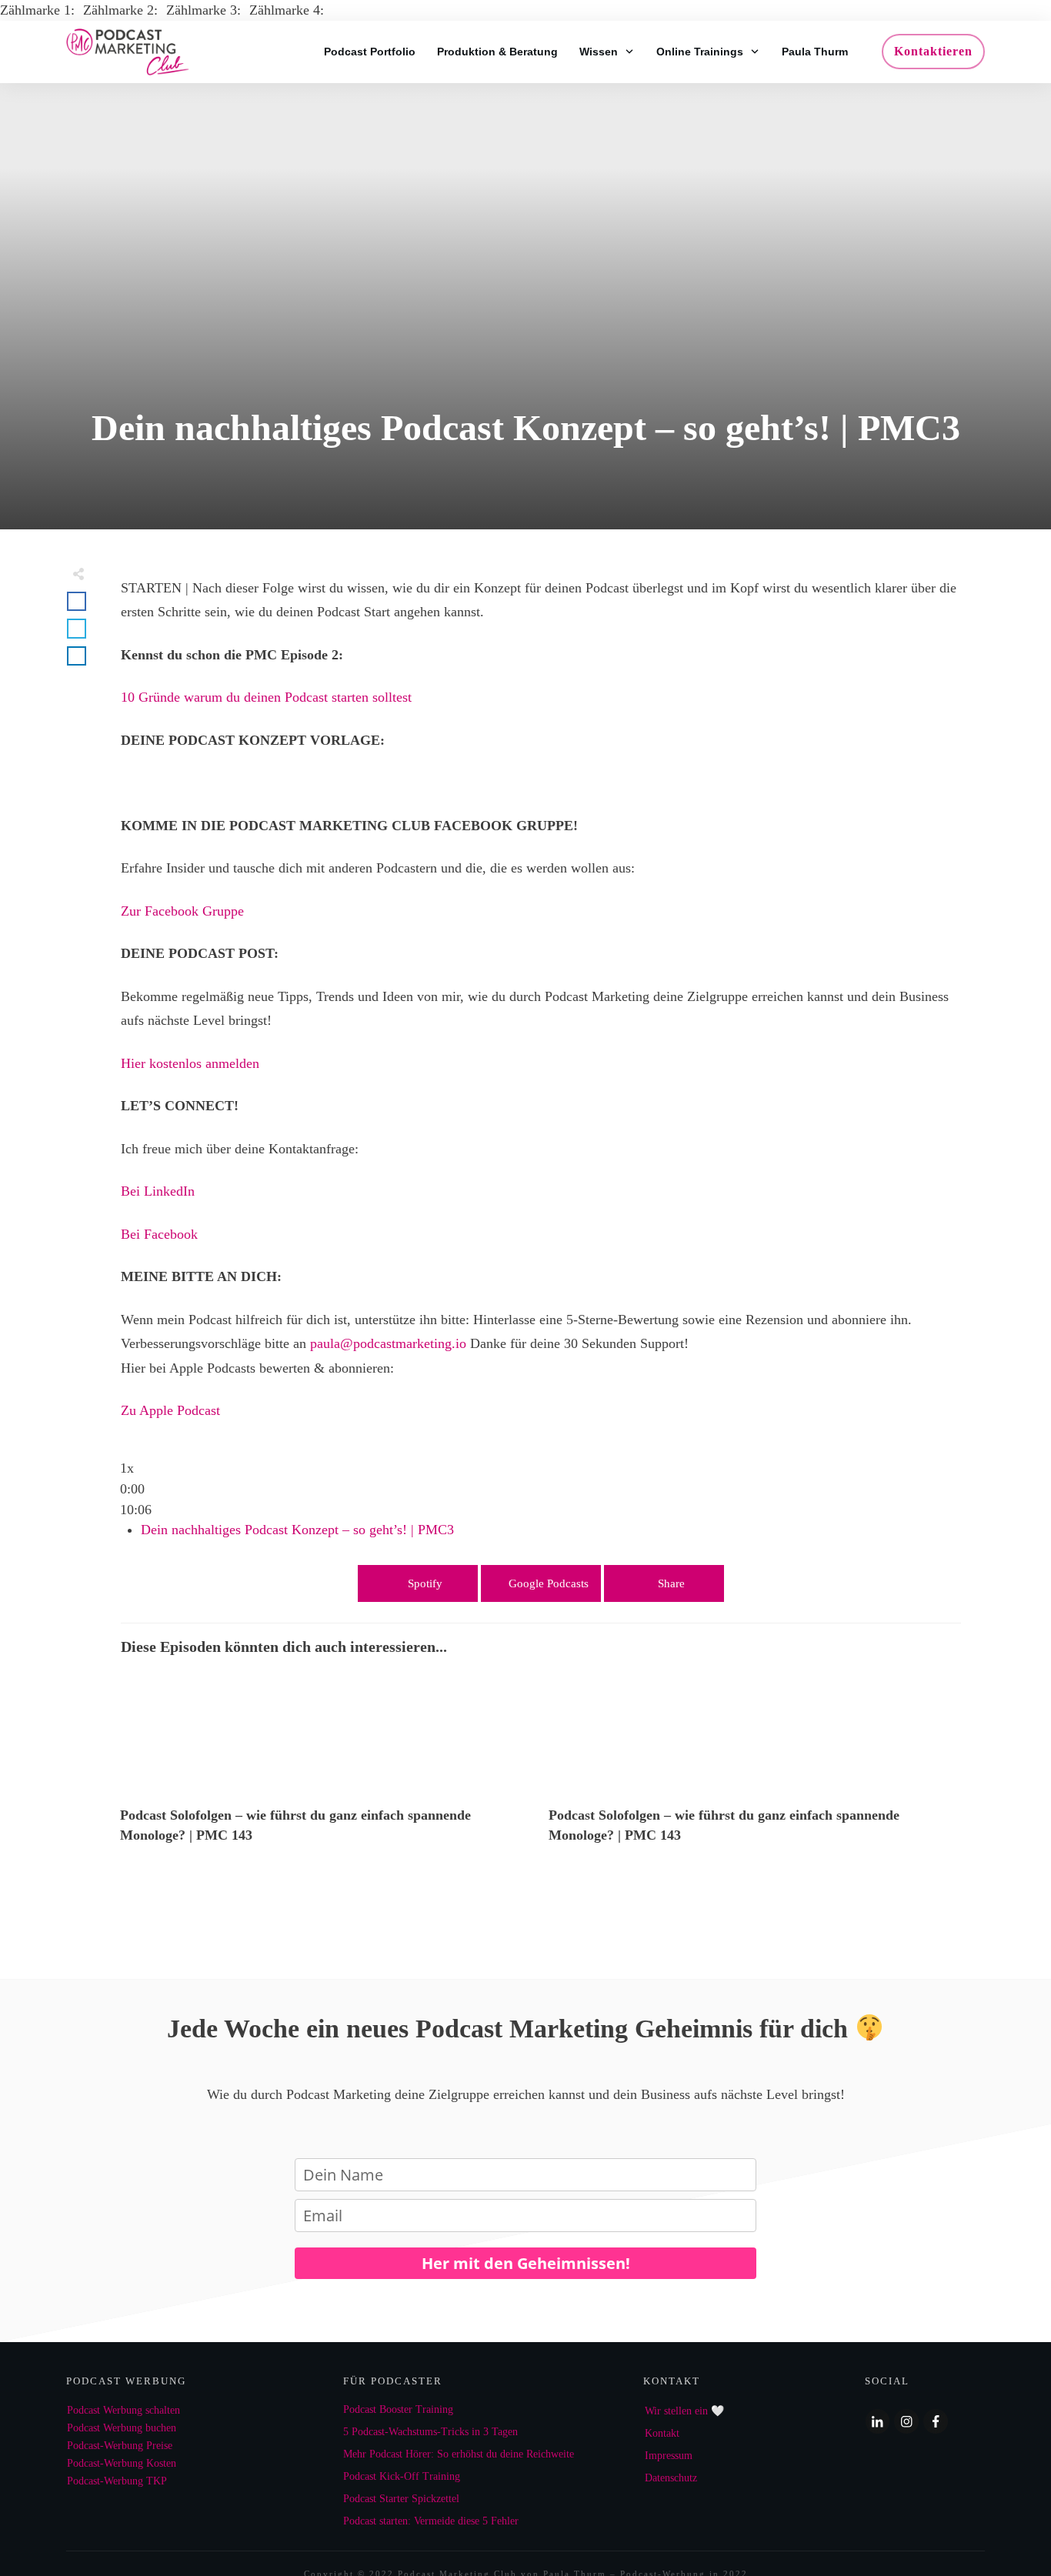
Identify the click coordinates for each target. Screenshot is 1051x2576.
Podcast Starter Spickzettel (401, 2499)
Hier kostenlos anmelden (190, 1063)
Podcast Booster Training (398, 2409)
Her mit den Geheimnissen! (526, 2263)
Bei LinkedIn (158, 1191)
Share (671, 1583)
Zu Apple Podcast (170, 1410)
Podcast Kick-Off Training (402, 2476)
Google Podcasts (549, 1583)
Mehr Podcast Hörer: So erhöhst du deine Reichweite (459, 2454)
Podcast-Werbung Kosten (122, 2463)
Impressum (669, 2456)
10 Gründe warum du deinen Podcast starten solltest (266, 697)
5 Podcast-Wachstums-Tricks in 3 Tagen (430, 2432)
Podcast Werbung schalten (123, 2410)
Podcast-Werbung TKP (117, 2481)
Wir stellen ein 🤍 (684, 2411)
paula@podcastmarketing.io (388, 1343)
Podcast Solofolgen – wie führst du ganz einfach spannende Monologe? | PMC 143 (327, 1767)
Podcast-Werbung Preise (120, 2446)
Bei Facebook (159, 1234)
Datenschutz (671, 2478)
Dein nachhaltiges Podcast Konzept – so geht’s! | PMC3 (297, 1530)
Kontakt (662, 2433)
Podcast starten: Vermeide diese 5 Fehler (431, 2521)
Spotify (425, 1583)
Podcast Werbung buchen (122, 2428)
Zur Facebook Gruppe (182, 911)
